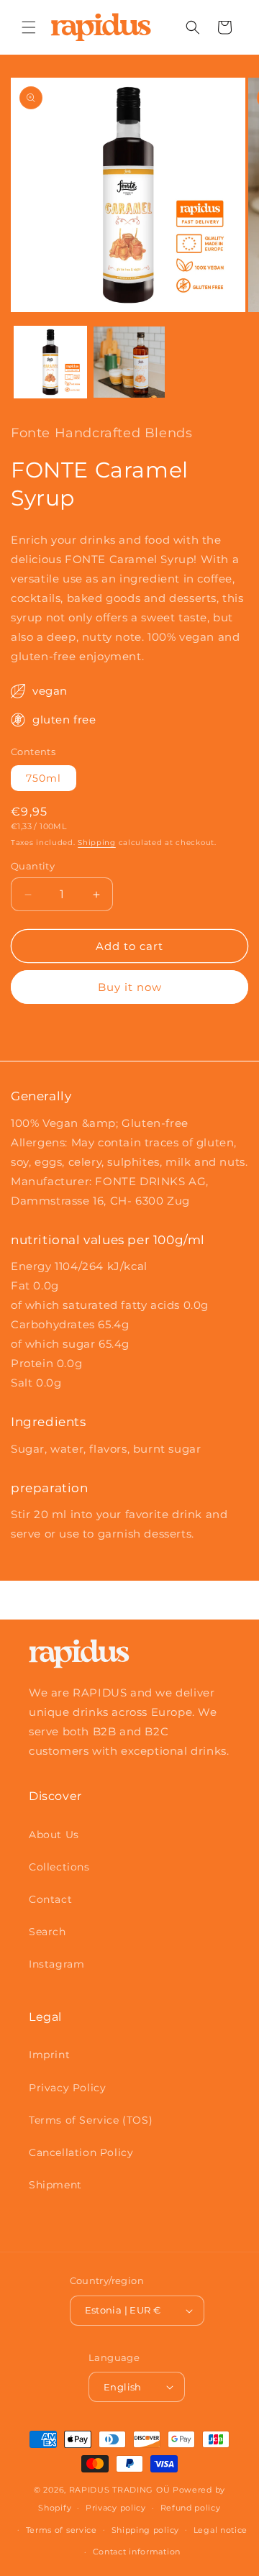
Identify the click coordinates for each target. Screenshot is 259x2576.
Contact (50, 1899)
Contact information (137, 2552)
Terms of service (62, 2530)
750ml (44, 778)
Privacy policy (116, 2508)
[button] (29, 27)
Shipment (55, 2185)
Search (47, 1932)
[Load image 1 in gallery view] (50, 362)
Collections (59, 1867)
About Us (54, 1835)
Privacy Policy (67, 2088)
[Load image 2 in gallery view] (129, 362)
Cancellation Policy (81, 2152)
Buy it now (130, 987)
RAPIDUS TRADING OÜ (120, 2490)
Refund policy (191, 2508)
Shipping (97, 842)
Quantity (33, 866)
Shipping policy (146, 2530)
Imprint (49, 2055)
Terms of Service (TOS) (91, 2120)
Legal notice (221, 2530)
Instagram (56, 1964)
